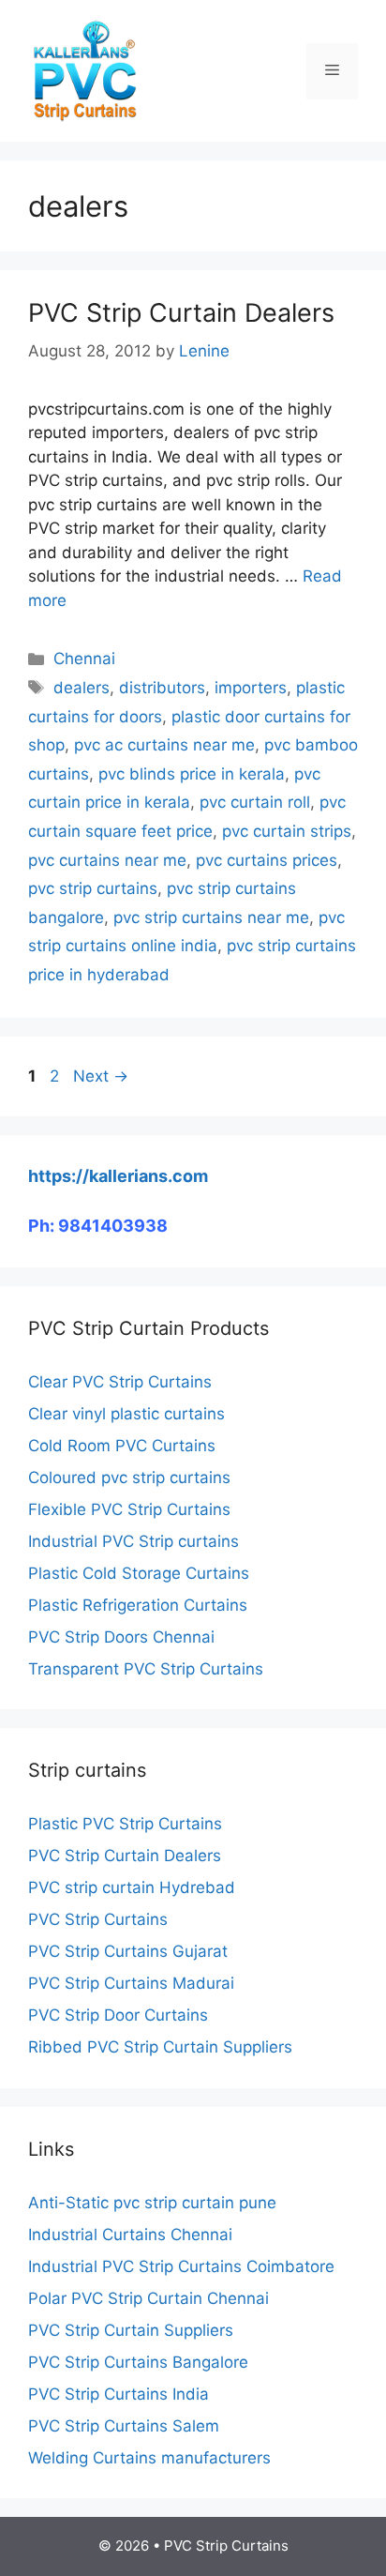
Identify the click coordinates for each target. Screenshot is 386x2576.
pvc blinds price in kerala (192, 774)
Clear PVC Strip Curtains (120, 1382)
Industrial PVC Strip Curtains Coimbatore (181, 2266)
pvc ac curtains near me (164, 745)
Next (101, 1076)
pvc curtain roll (255, 802)
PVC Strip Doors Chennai (121, 1637)
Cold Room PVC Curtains (122, 1446)
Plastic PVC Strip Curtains (125, 1824)
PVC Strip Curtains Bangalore (138, 2362)
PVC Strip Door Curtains (118, 2015)
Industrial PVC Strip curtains (134, 1541)
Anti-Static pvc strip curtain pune (152, 2203)
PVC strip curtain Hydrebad (132, 1887)
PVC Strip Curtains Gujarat (128, 1951)
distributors (162, 688)
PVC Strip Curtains (98, 1919)
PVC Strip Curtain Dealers (181, 313)
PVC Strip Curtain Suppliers (131, 2330)
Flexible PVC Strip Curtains (129, 1509)
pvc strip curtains (93, 888)
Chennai (84, 659)
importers (251, 688)
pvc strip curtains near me (211, 917)
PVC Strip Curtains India (119, 2394)
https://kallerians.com (118, 1176)
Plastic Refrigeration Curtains (138, 1605)
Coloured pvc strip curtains (129, 1477)
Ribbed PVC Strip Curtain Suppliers (160, 2047)
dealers (82, 688)
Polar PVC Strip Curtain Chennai (148, 2298)
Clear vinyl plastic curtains (126, 1414)
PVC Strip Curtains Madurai (131, 1983)
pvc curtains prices (267, 860)
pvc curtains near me (107, 860)
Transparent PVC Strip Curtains (146, 1669)
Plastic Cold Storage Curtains (139, 1573)
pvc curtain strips (287, 831)
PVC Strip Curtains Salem (124, 2426)
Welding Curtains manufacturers (149, 2458)
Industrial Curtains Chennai (130, 2235)
